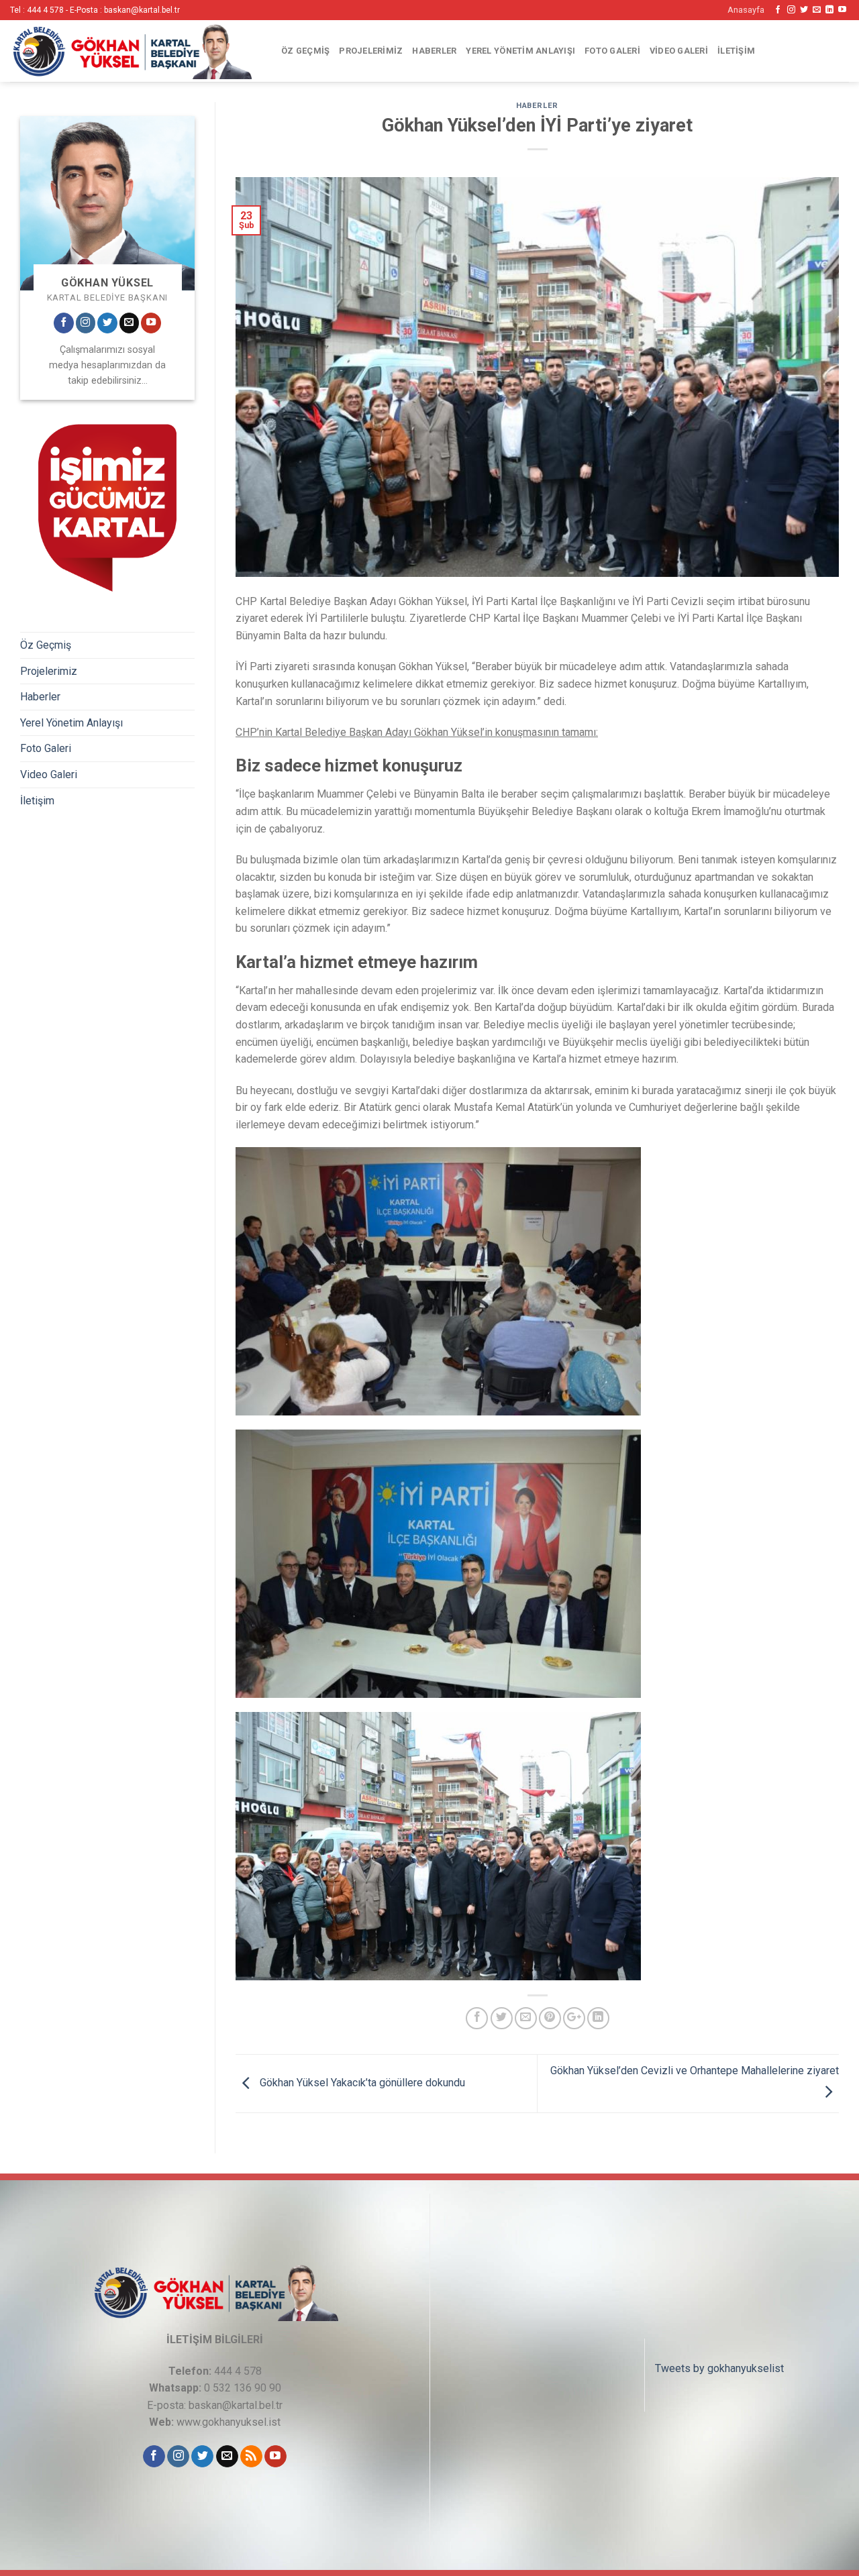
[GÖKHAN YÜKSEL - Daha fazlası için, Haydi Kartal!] (131, 51)
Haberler (434, 51)
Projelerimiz (371, 51)
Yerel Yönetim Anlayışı (520, 51)
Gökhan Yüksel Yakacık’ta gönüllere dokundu (361, 2083)
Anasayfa (746, 10)
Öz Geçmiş (305, 51)
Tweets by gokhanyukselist (719, 2368)
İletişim (736, 51)
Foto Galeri (612, 51)
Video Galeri (679, 51)
